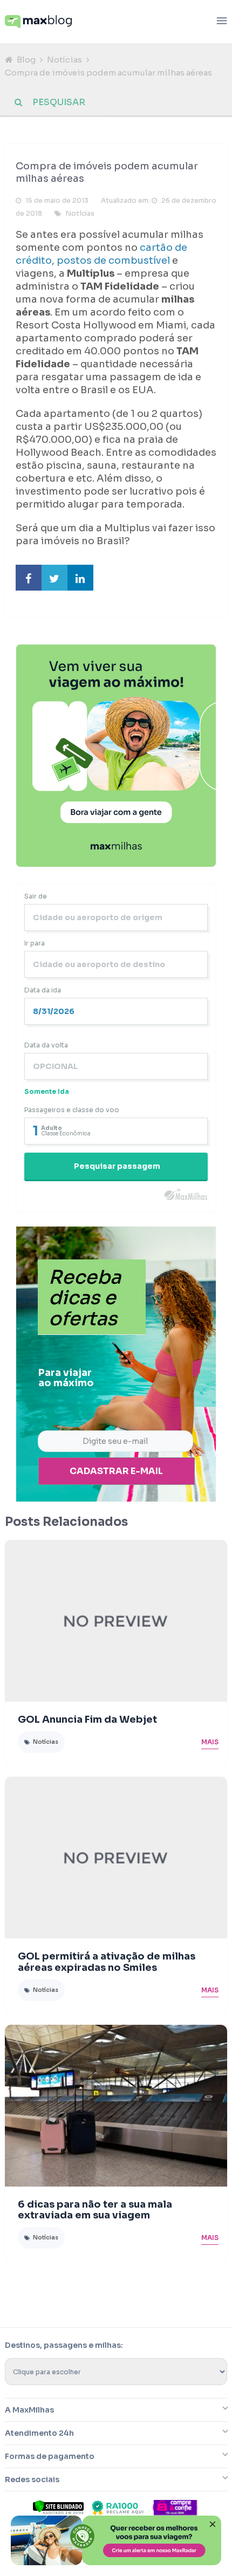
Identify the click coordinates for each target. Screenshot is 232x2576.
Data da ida (43, 990)
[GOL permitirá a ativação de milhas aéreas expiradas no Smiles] (116, 1858)
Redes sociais (32, 2479)
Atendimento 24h (39, 2433)
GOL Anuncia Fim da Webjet (87, 1719)
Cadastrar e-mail (116, 1471)
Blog (26, 60)
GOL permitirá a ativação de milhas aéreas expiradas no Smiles (107, 1962)
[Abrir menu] (222, 22)
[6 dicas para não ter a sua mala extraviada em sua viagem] (116, 2106)
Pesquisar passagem (117, 1166)
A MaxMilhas (29, 2410)
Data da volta (46, 1045)
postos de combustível (113, 261)
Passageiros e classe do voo (72, 1110)
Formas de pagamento (50, 2456)
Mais (210, 1742)
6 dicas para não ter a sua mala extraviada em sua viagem (95, 2210)
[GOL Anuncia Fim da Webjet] (116, 1621)
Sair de (36, 896)
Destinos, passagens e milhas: (64, 2345)
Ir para (35, 943)
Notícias (64, 60)
